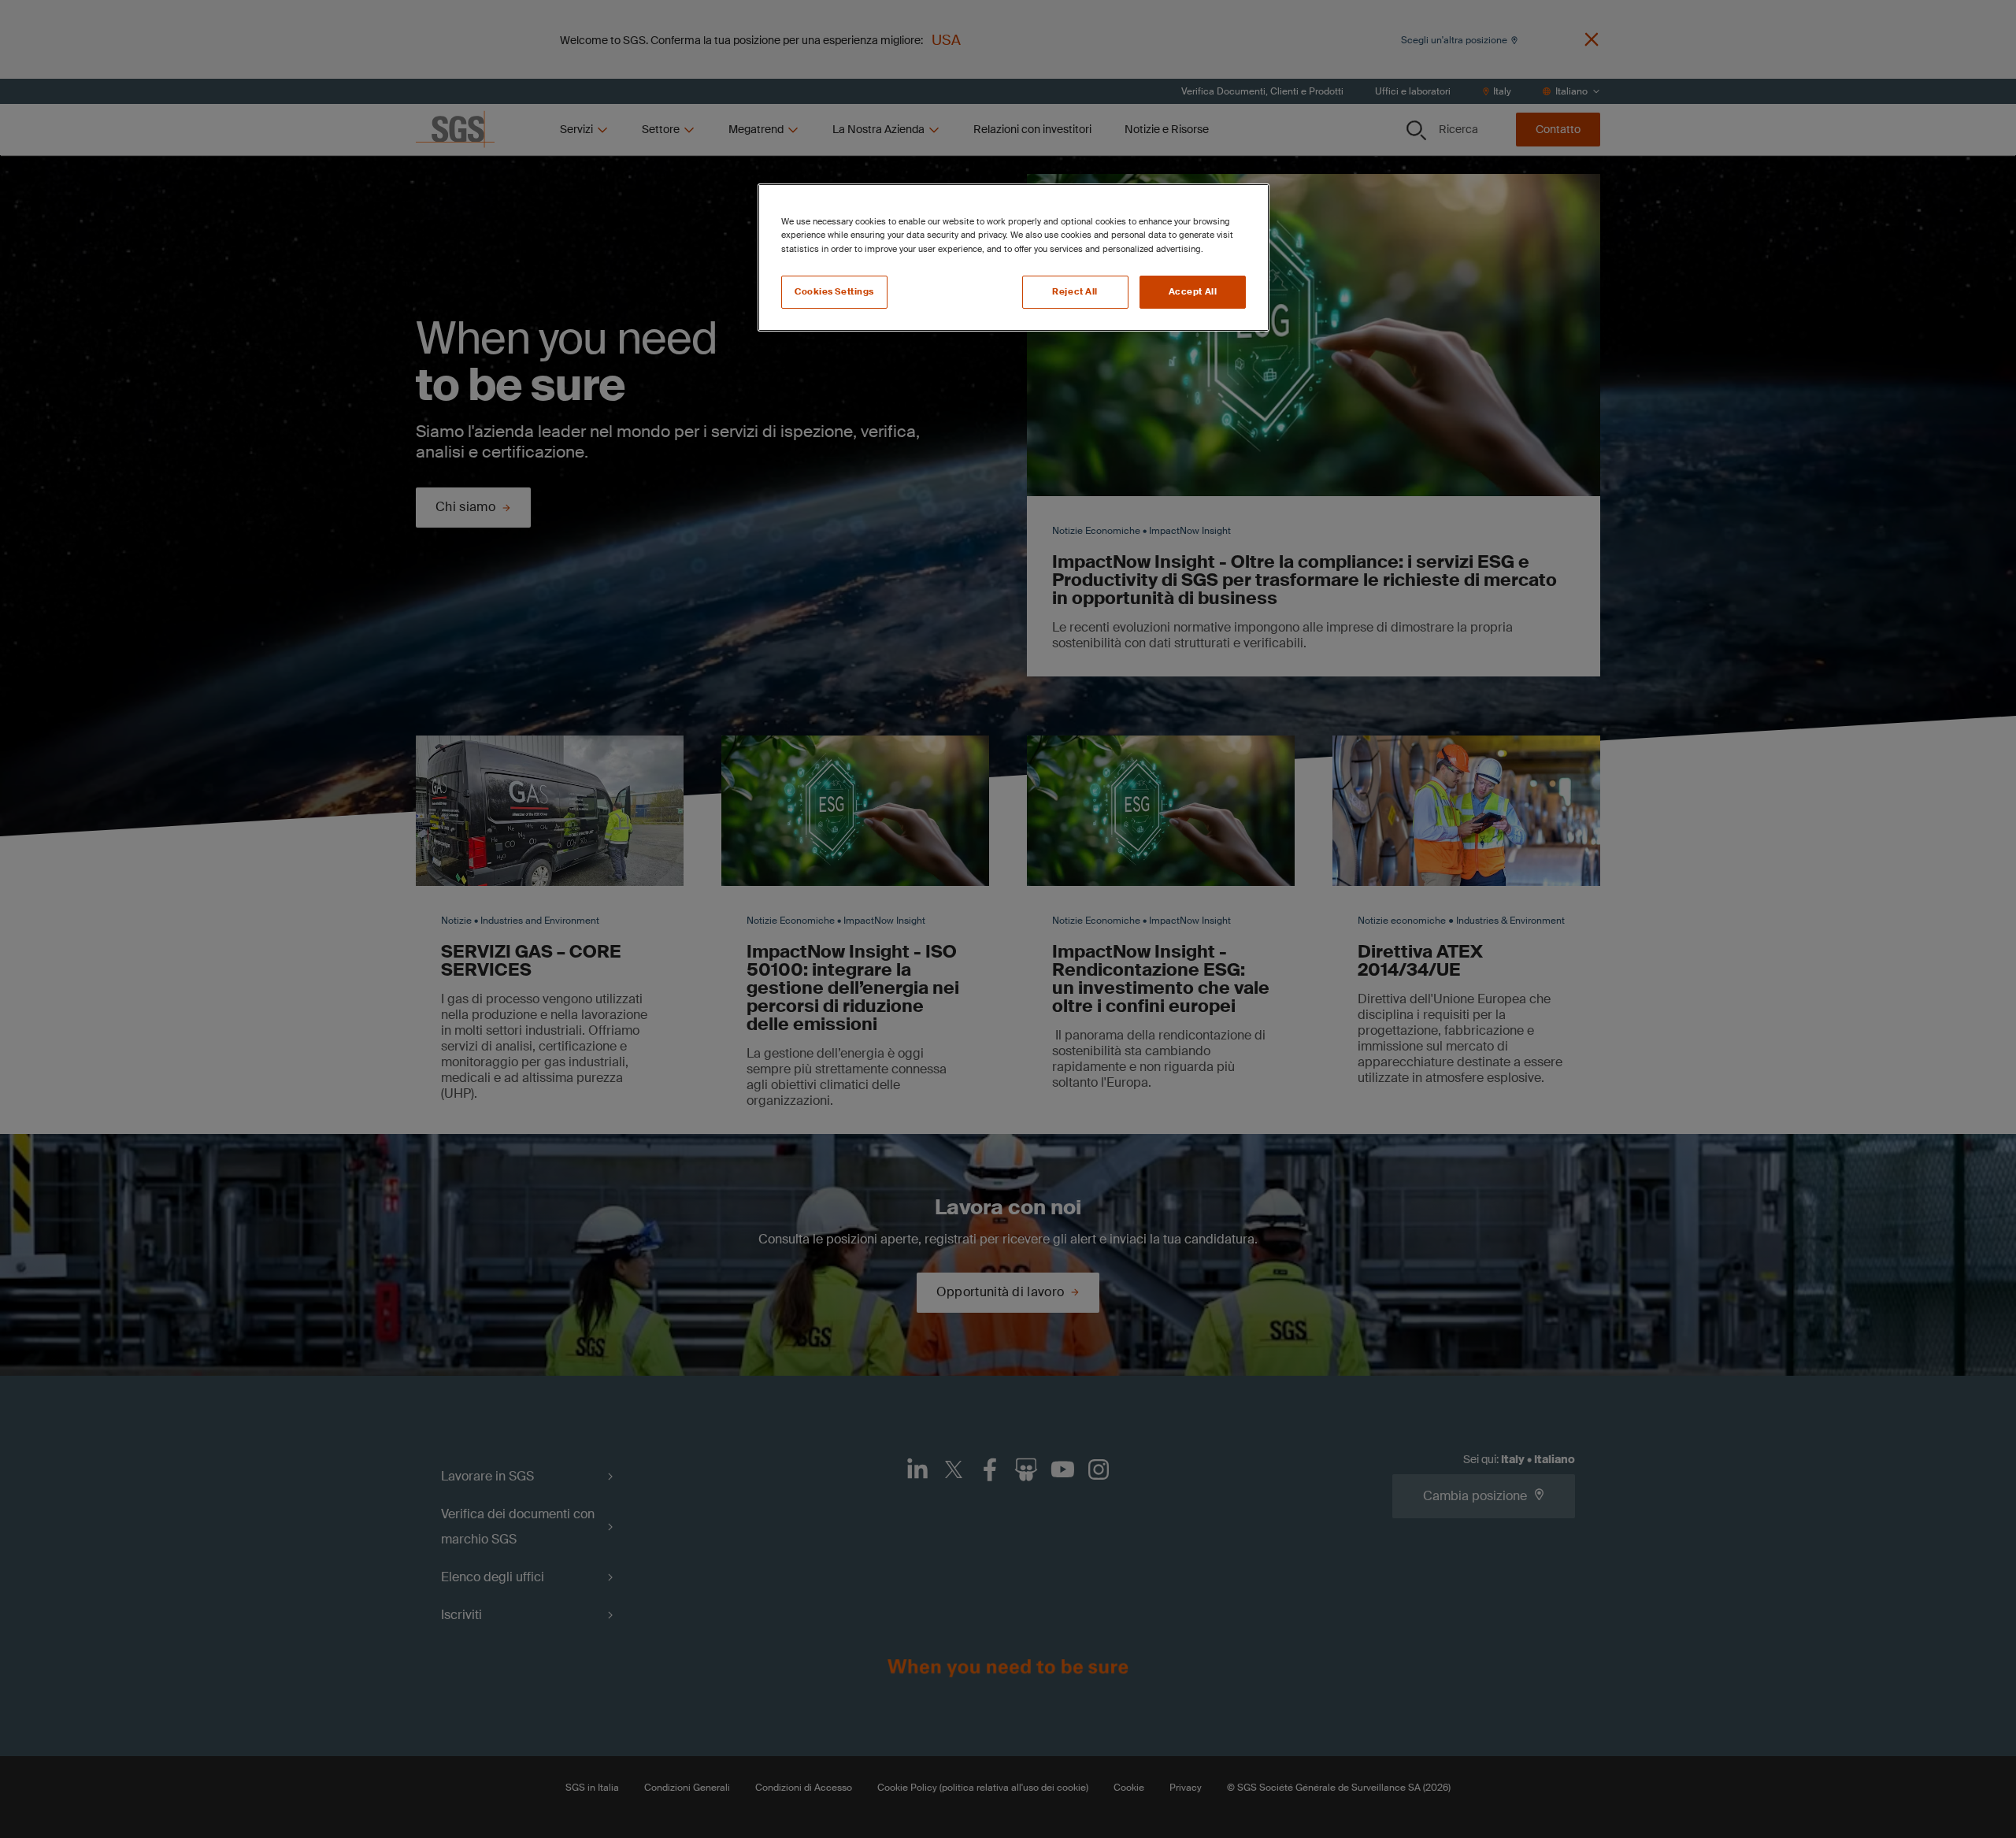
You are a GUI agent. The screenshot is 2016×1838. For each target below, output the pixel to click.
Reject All (1075, 292)
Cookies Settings (834, 292)
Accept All (1193, 292)
